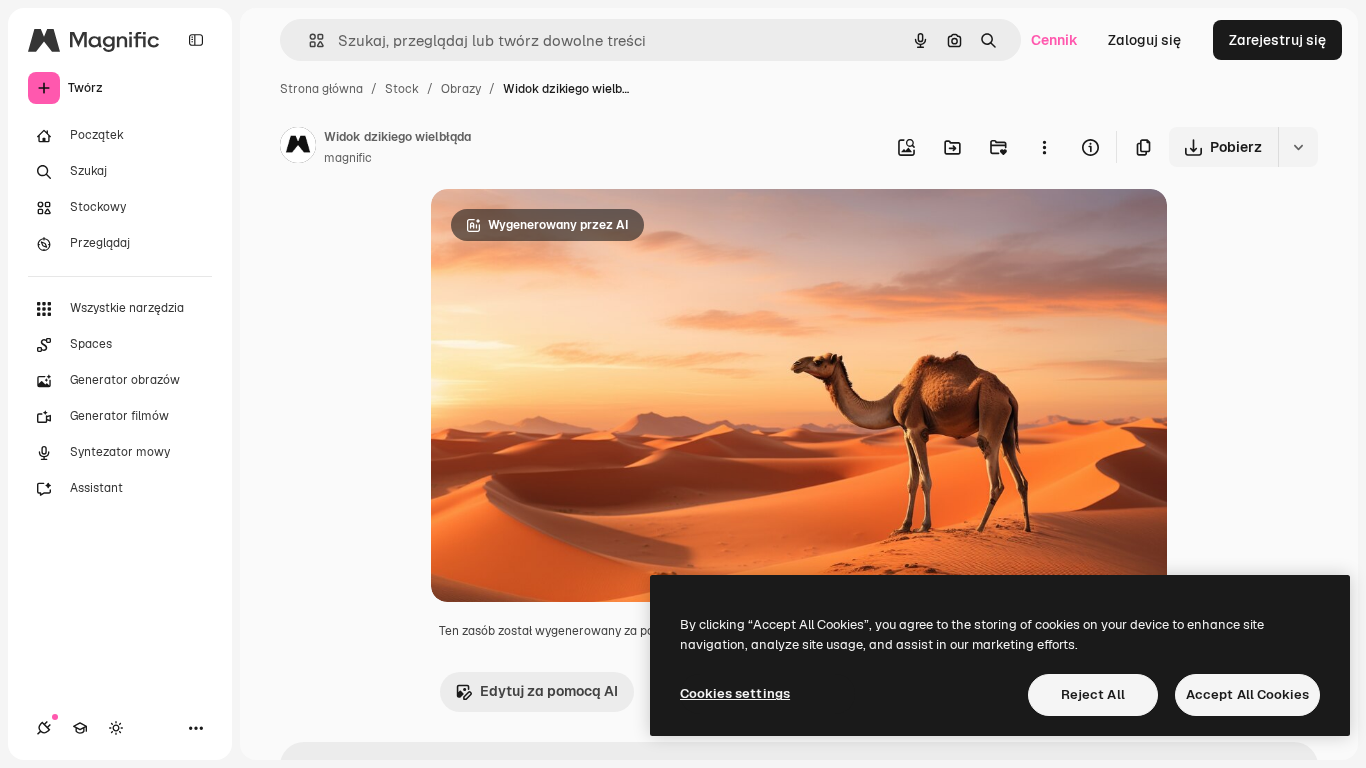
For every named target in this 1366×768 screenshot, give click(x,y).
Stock (402, 89)
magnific (348, 158)
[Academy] (80, 728)
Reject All (1093, 694)
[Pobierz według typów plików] (1298, 147)
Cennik (1054, 40)
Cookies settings (735, 693)
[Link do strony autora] (298, 148)
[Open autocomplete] (308, 40)
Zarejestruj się (1277, 40)
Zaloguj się (1144, 40)
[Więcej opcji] (1044, 147)
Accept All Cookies (1247, 694)
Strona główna (321, 89)
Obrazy (461, 89)
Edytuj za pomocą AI (549, 691)
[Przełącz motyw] (116, 728)
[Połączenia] (44, 728)
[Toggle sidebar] (196, 40)
